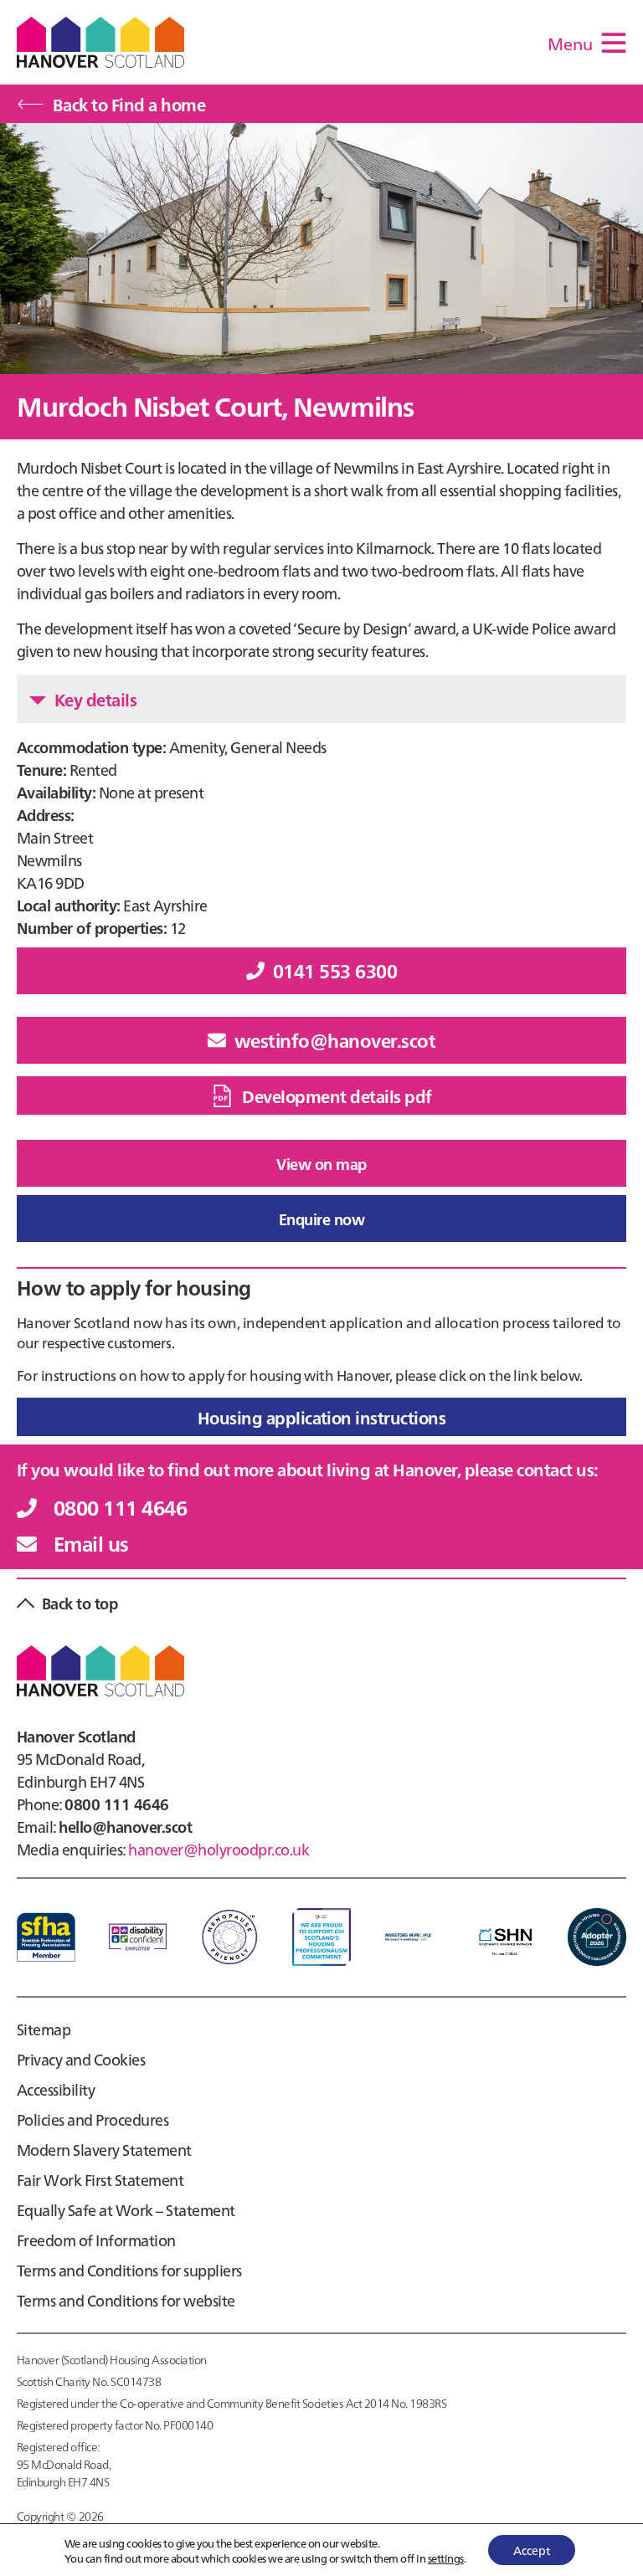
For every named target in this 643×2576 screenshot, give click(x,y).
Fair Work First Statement (100, 2180)
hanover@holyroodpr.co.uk (219, 1849)
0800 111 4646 (120, 1507)
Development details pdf (337, 1096)
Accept (532, 2550)
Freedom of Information (96, 2240)
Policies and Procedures (93, 2119)
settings (446, 2558)
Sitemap (44, 2029)
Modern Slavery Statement (104, 2150)
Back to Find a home (129, 104)
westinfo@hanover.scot (335, 1040)
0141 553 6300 (335, 970)
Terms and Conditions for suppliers (129, 2270)
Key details (95, 699)
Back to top (80, 1603)
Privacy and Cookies (81, 2059)
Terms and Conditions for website (126, 2300)
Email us (91, 1543)
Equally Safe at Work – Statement (126, 2210)
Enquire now (321, 1219)
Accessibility (56, 2089)
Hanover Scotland (100, 42)
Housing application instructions (322, 1417)
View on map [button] (321, 1164)
